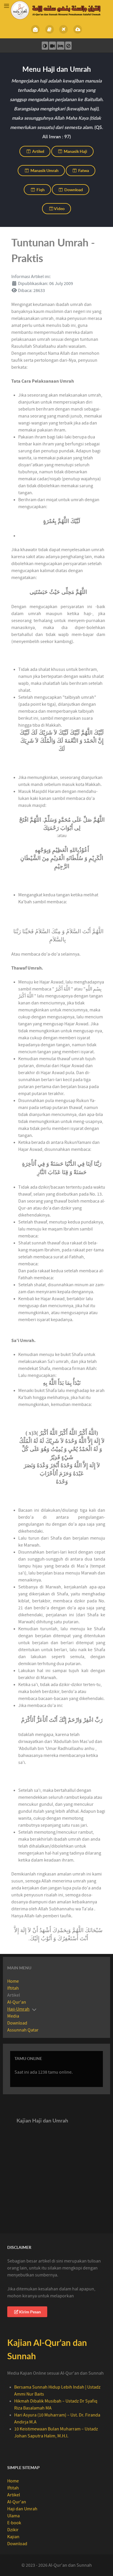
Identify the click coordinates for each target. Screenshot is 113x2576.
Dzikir (13, 2530)
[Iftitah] (35, 29)
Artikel (38, 151)
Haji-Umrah (18, 2009)
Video (59, 208)
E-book (14, 2523)
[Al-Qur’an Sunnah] (56, 10)
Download (73, 190)
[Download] (78, 29)
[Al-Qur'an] (49, 29)
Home (13, 1981)
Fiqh (40, 190)
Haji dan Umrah (22, 2509)
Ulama (13, 2516)
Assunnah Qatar (23, 2030)
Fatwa (83, 170)
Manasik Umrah (44, 170)
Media (13, 2016)
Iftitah (13, 1988)
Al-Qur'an (17, 2002)
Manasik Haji (75, 151)
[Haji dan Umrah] (64, 29)
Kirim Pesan (30, 2312)
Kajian (13, 2537)
